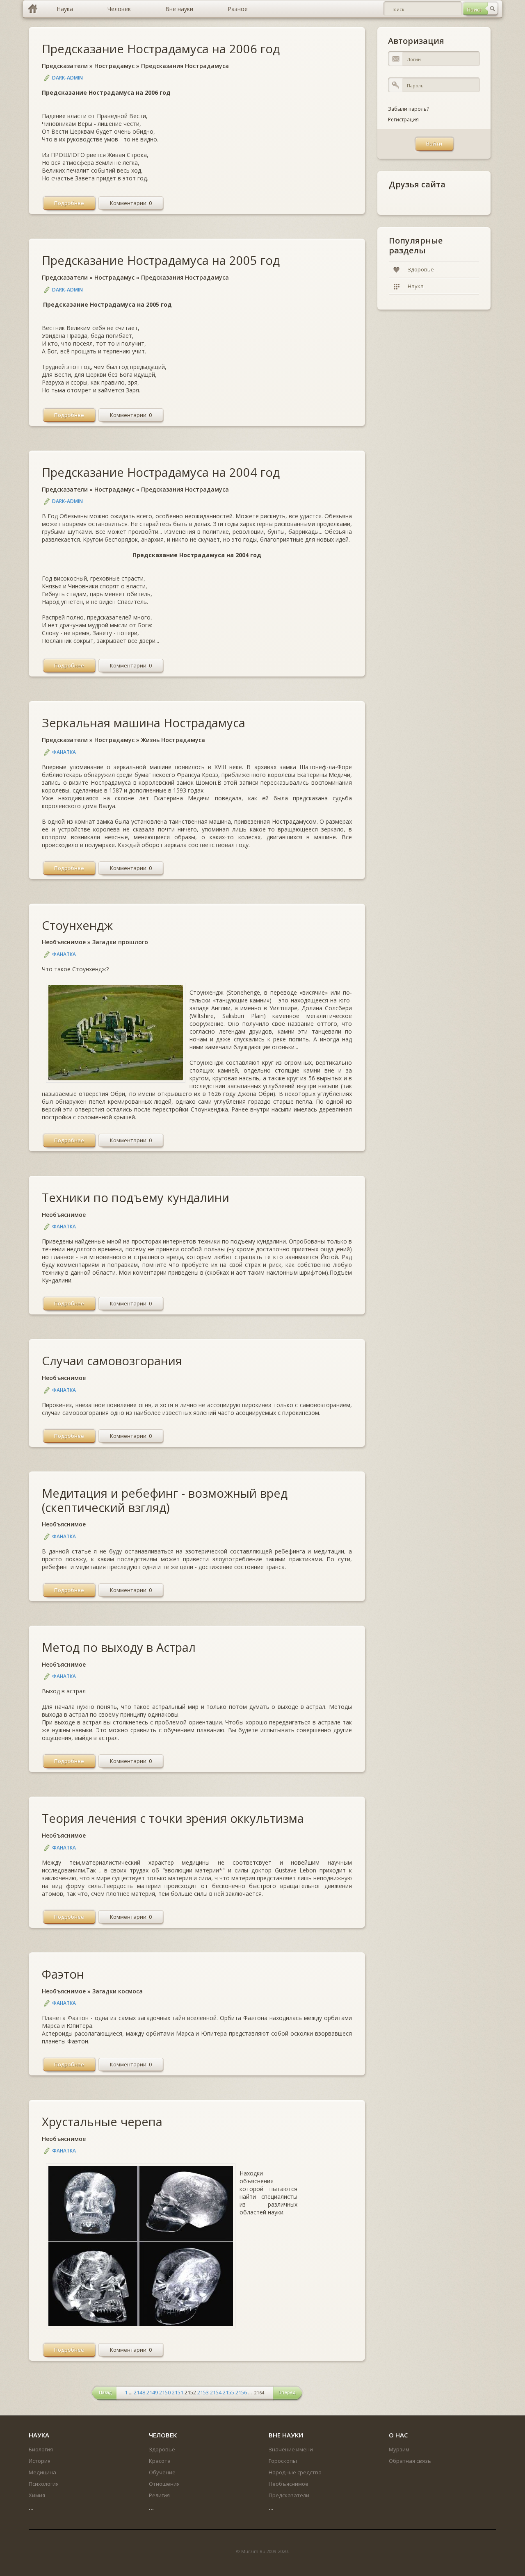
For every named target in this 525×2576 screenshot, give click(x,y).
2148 (139, 2392)
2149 (152, 2392)
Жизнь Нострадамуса (173, 740)
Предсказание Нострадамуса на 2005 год (161, 260)
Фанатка (64, 752)
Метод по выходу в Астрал (119, 1647)
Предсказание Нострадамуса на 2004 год (161, 472)
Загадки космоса (118, 1991)
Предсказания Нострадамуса (185, 66)
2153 (203, 2392)
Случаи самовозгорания (112, 1361)
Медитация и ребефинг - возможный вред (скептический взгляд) (165, 1500)
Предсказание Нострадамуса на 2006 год (161, 49)
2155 (228, 2392)
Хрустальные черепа (102, 2122)
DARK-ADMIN (67, 78)
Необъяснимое (64, 942)
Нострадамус (114, 66)
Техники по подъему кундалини (136, 1197)
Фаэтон (63, 1974)
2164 (259, 2393)
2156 (241, 2392)
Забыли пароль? (408, 109)
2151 (178, 2392)
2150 (165, 2392)
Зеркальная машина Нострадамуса (144, 723)
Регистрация (403, 120)
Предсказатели (65, 66)
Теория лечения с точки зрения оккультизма (173, 1818)
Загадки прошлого (120, 942)
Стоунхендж (77, 925)
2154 (216, 2392)
